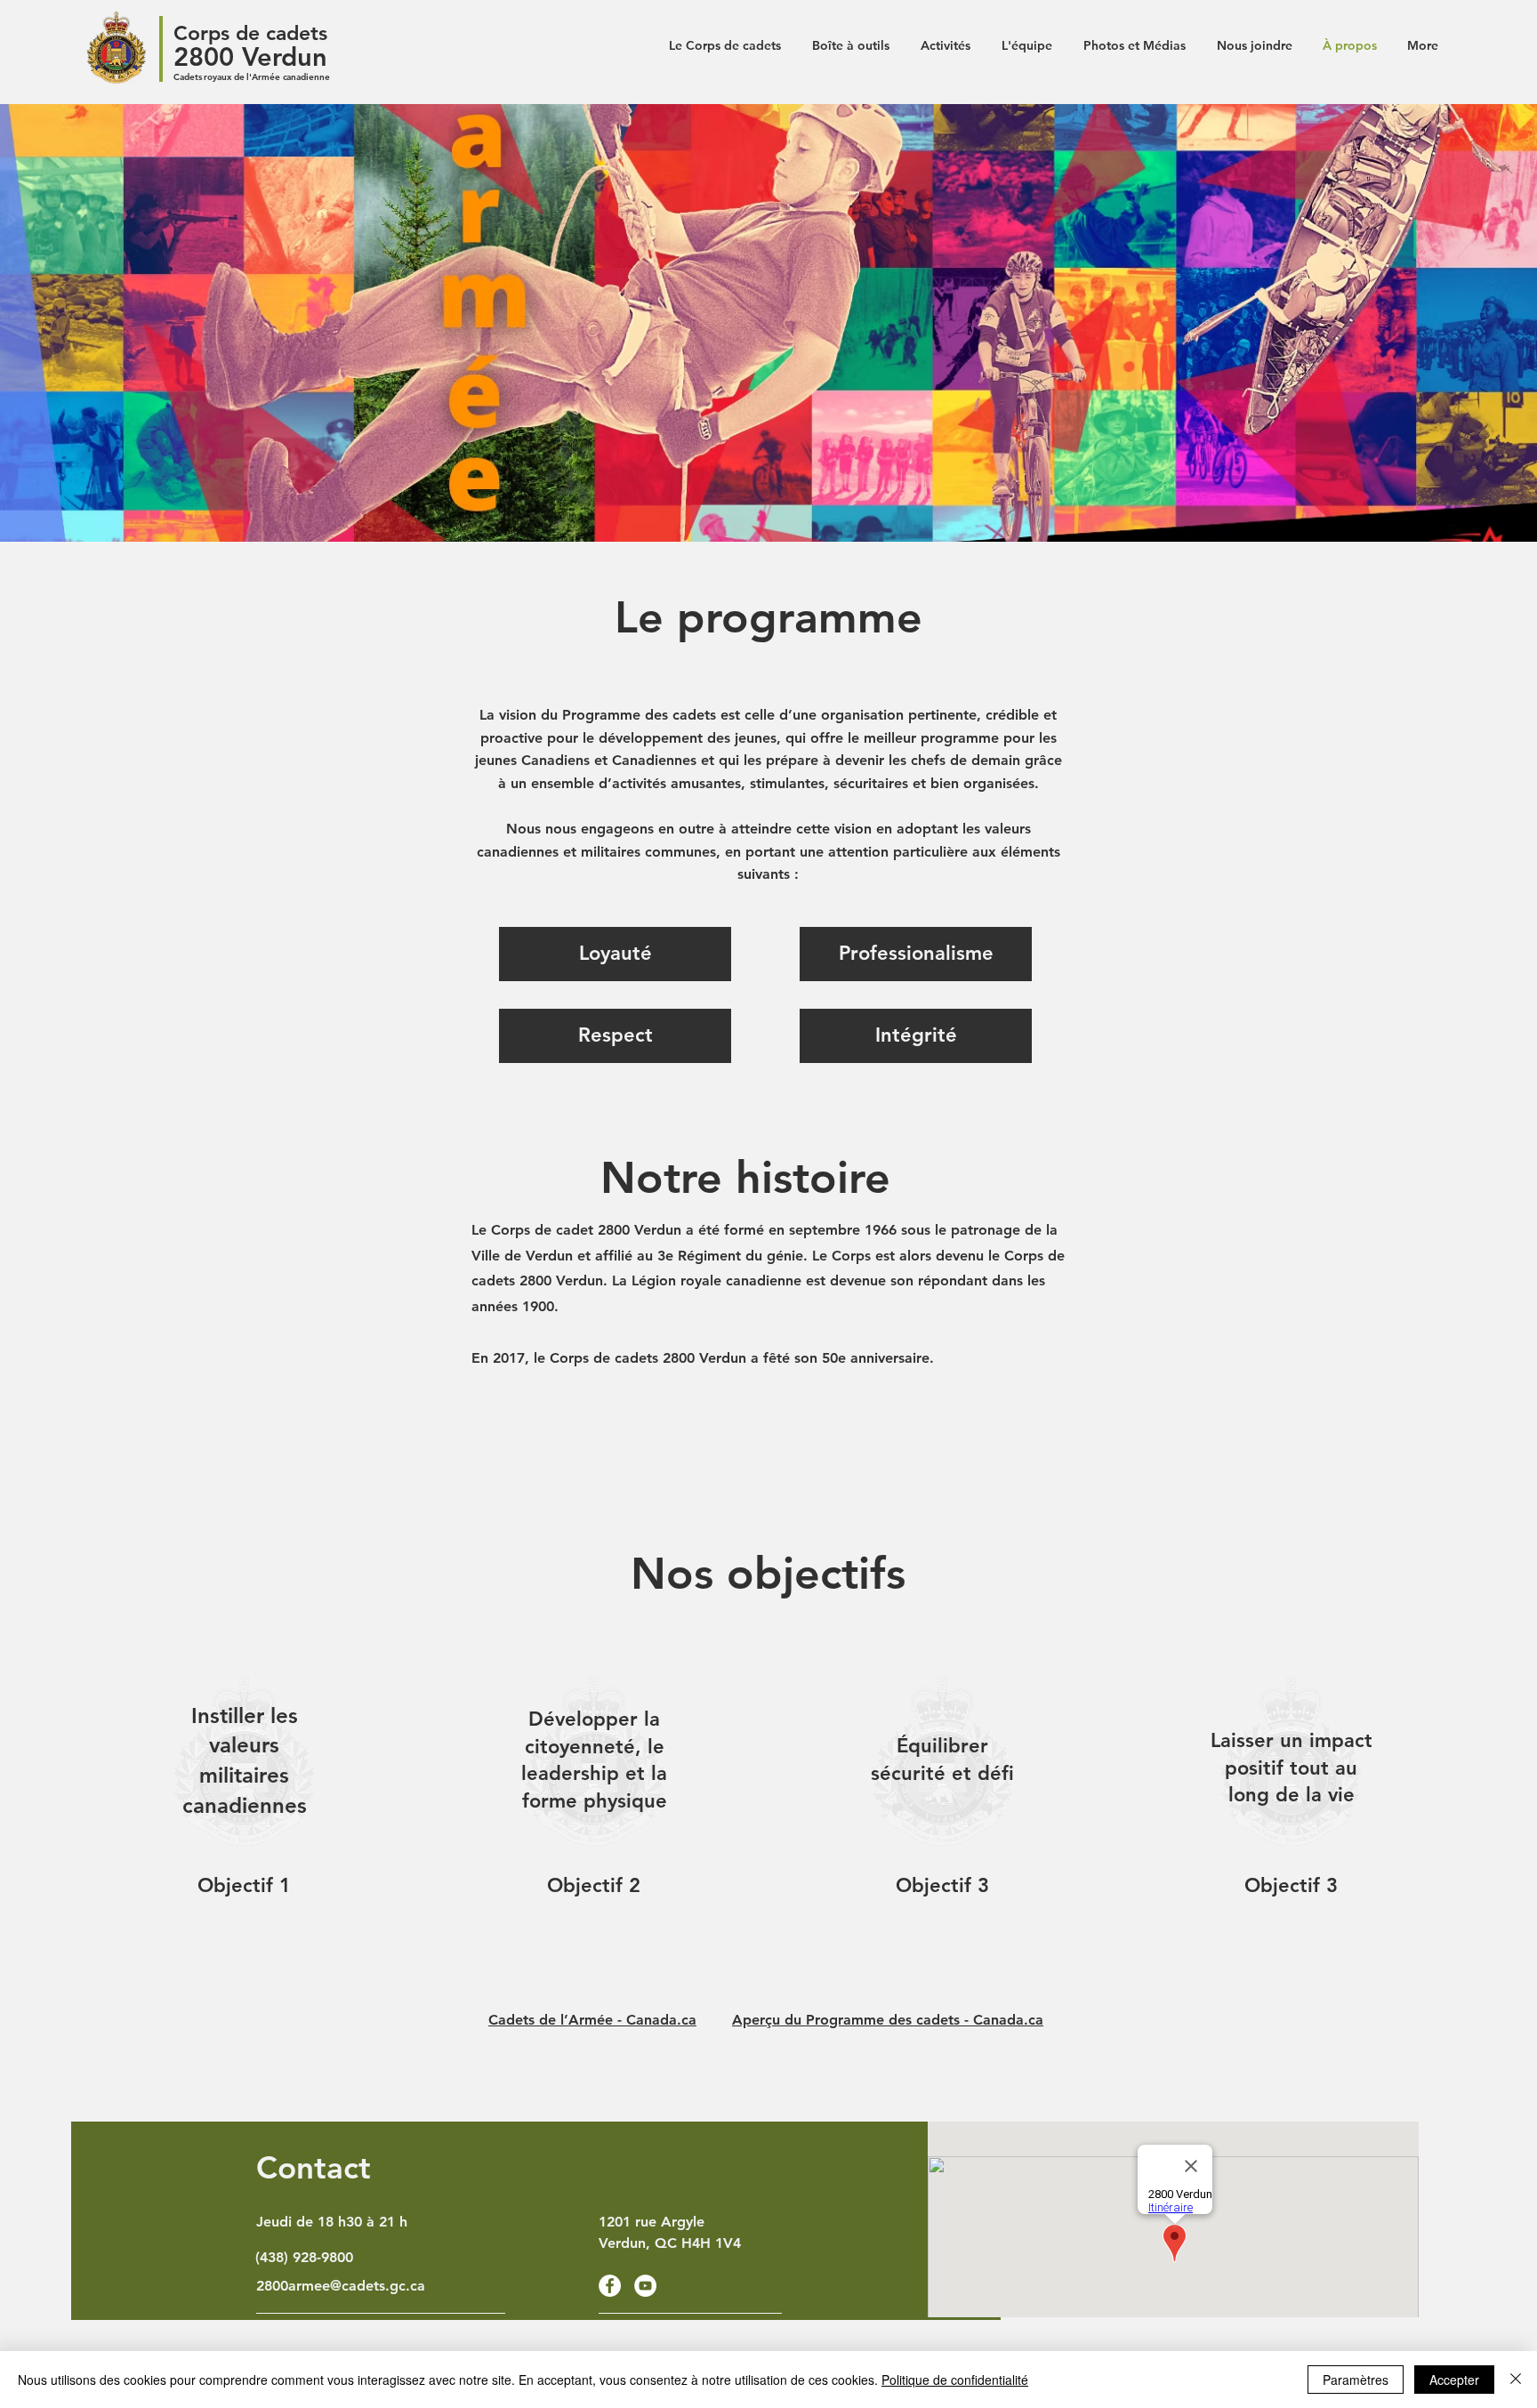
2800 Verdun (250, 56)
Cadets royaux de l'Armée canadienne (252, 77)
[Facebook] (610, 2286)
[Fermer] (1516, 2380)
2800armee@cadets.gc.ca (341, 2286)
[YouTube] (645, 2286)
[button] (615, 954)
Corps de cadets (250, 33)
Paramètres (1356, 2380)
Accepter (1454, 2380)
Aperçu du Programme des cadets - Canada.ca (888, 2020)
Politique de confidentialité (955, 2380)
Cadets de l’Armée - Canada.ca (592, 2020)
